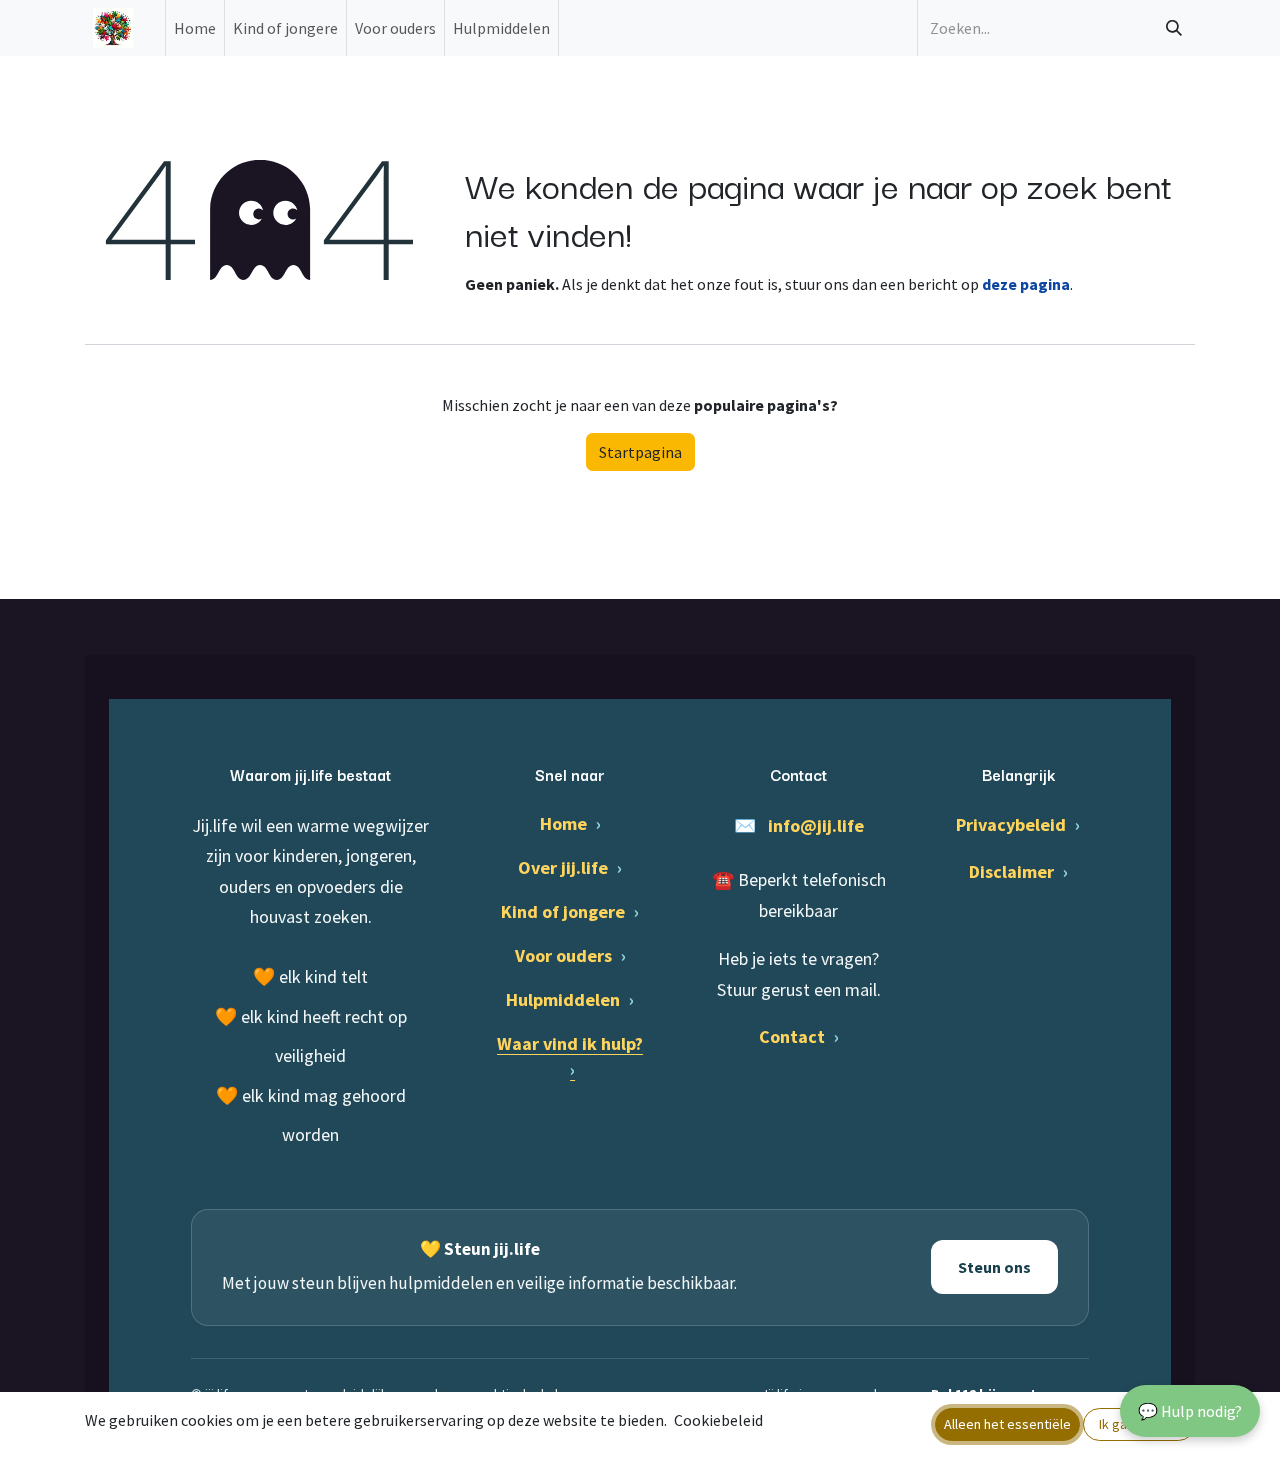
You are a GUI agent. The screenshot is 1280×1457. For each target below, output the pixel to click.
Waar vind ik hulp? (570, 1056)
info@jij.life (816, 825)
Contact (799, 1036)
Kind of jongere (570, 911)
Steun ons (994, 1267)
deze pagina (1026, 284)
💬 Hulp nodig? (1190, 1411)
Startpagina (640, 452)
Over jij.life (570, 867)
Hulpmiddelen (570, 999)
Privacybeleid (1018, 824)
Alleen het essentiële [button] (1007, 1424)
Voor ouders (570, 955)
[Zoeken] (1174, 28)
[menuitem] (195, 28)
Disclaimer (1018, 871)
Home (570, 823)
